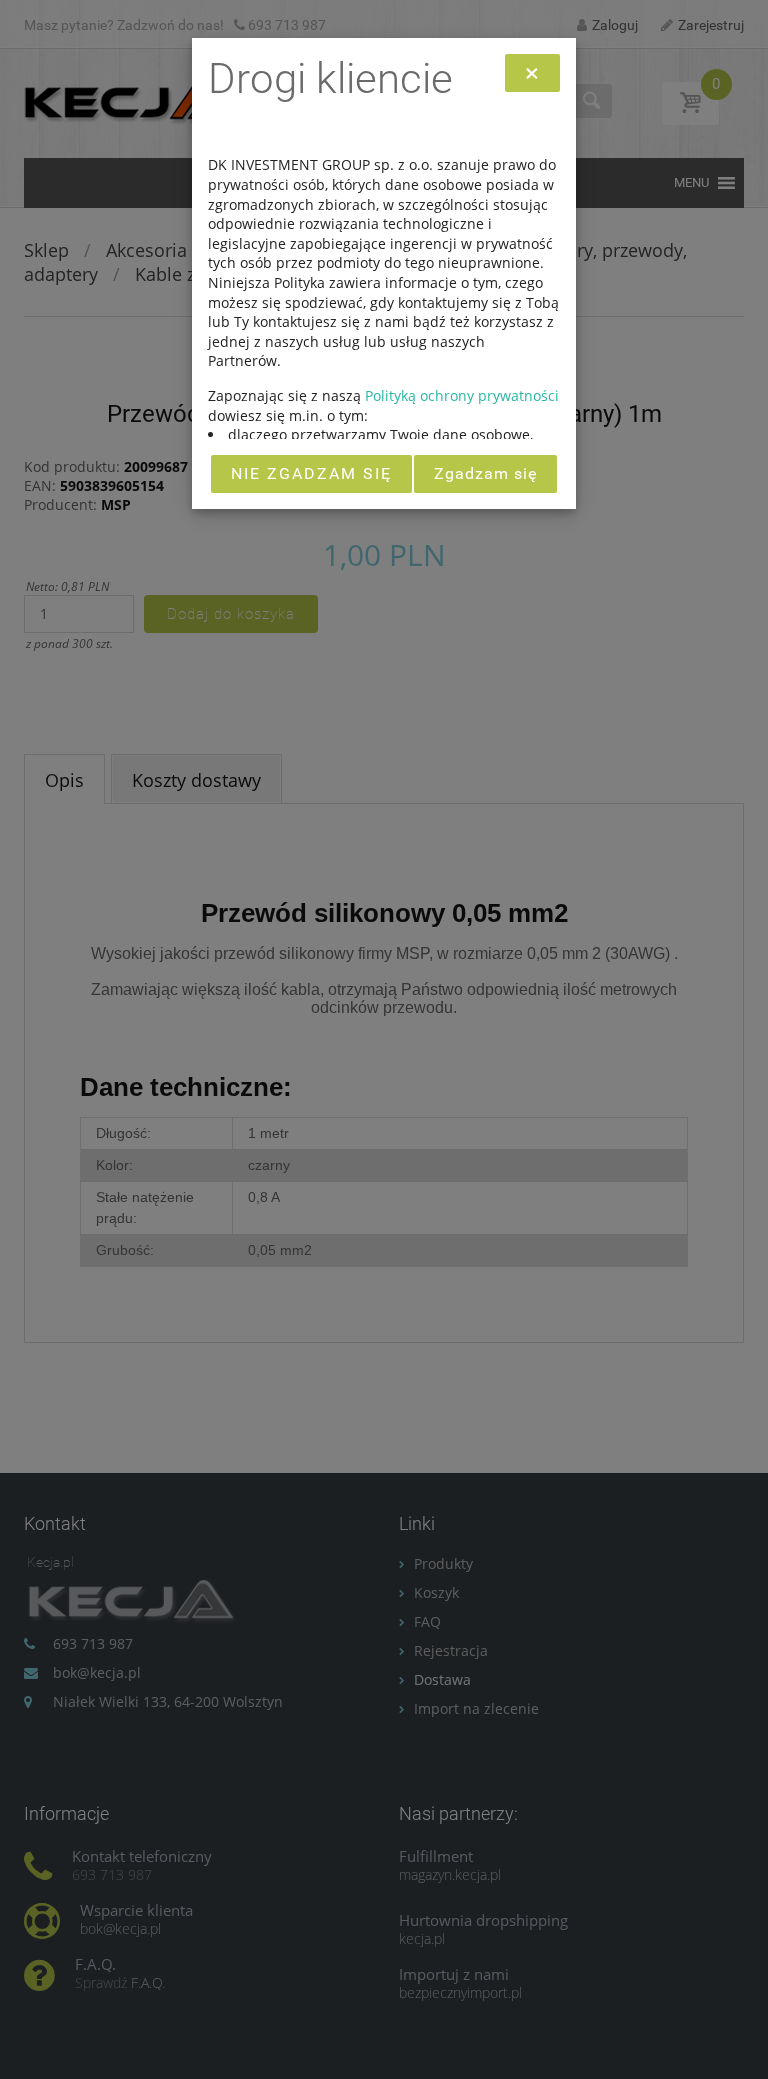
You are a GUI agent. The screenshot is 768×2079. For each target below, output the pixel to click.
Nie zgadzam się (311, 473)
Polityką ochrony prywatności (462, 395)
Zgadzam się (485, 473)
